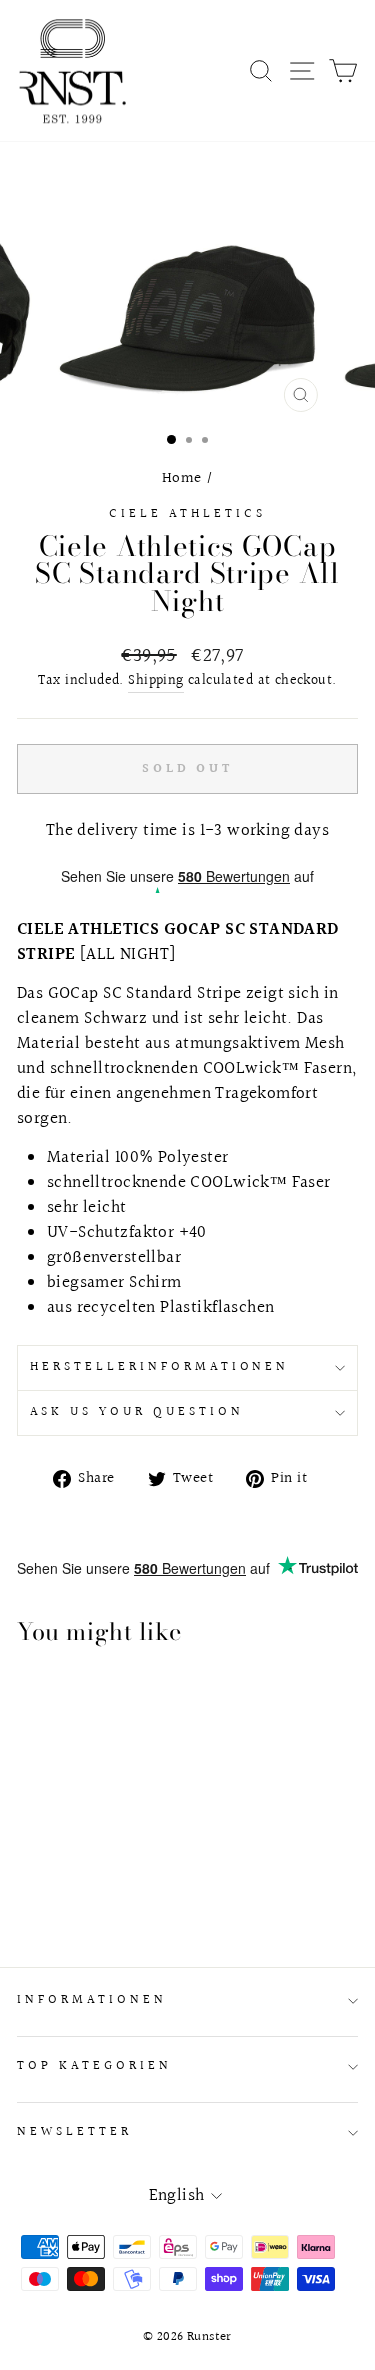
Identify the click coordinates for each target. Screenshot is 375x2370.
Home (182, 478)
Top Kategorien (94, 2066)
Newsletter (74, 2132)
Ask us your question (137, 1412)
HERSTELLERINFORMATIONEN (159, 1367)
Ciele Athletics (187, 514)
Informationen (92, 2000)
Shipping (155, 681)
